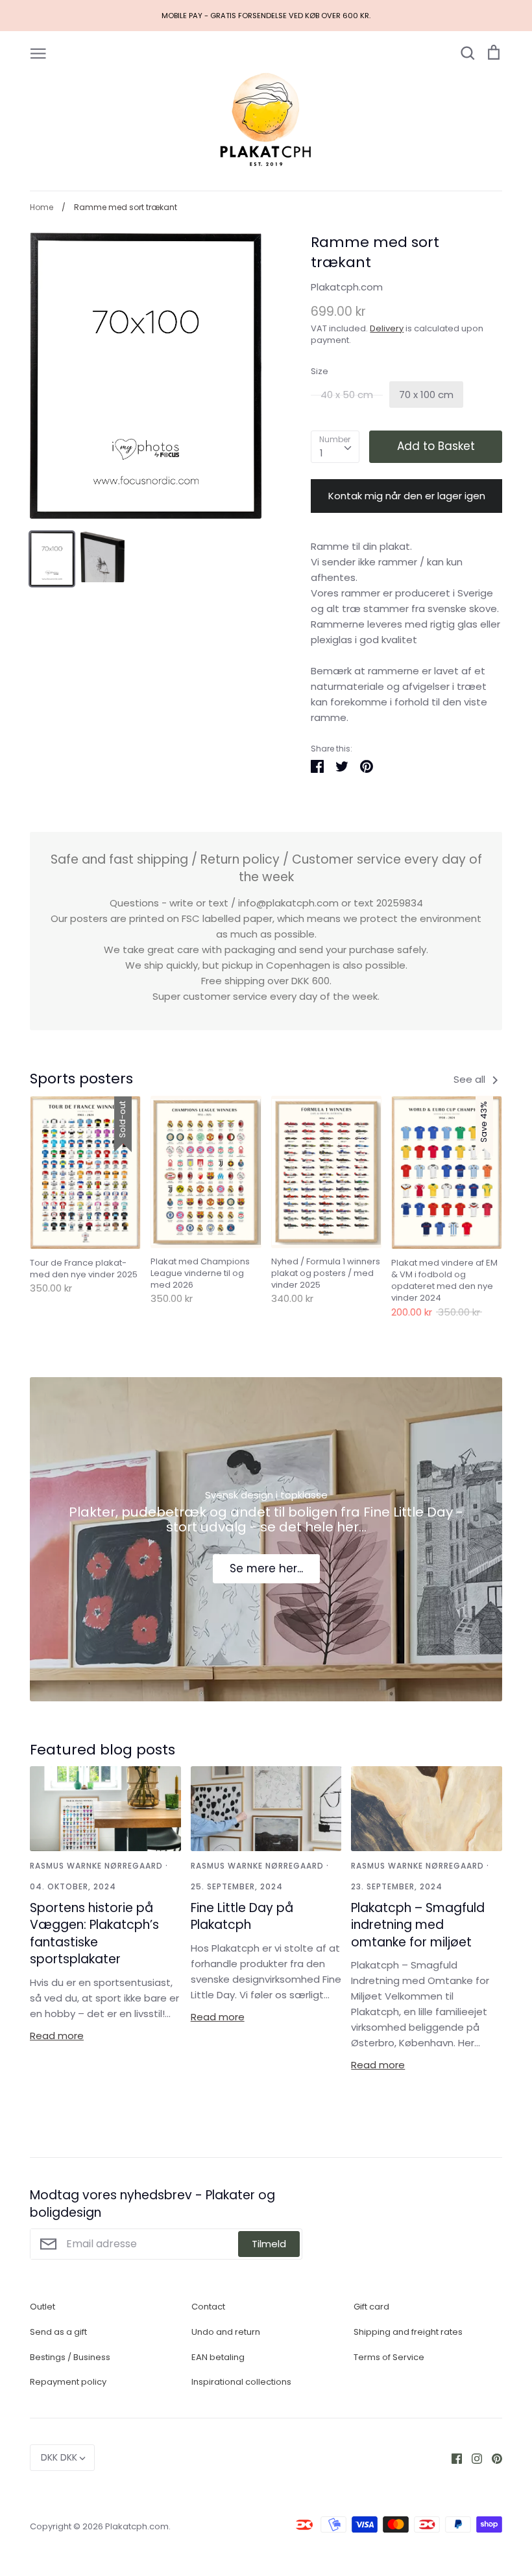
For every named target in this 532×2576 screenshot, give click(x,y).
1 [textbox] (321, 453)
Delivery (387, 328)
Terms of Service (389, 2357)
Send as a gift (58, 2332)
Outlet (42, 2307)
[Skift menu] (38, 53)
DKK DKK (59, 2457)
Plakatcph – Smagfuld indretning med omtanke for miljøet (418, 1925)
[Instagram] (472, 2458)
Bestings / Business (70, 2357)
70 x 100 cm (426, 395)
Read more (57, 2036)
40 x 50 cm (347, 395)
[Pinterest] (492, 2458)
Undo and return (226, 2332)
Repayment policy (68, 2382)
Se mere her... (266, 1568)
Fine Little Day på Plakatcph (242, 1917)
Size (320, 372)
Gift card (371, 2307)
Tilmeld (269, 2244)
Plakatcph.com (347, 287)
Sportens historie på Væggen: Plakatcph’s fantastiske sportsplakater (94, 1934)
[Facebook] (452, 2458)
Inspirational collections (241, 2382)
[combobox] (335, 447)
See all (471, 1079)
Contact (208, 2307)
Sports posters (81, 1079)
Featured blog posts (103, 1750)
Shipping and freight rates (408, 2332)
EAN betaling (218, 2357)
